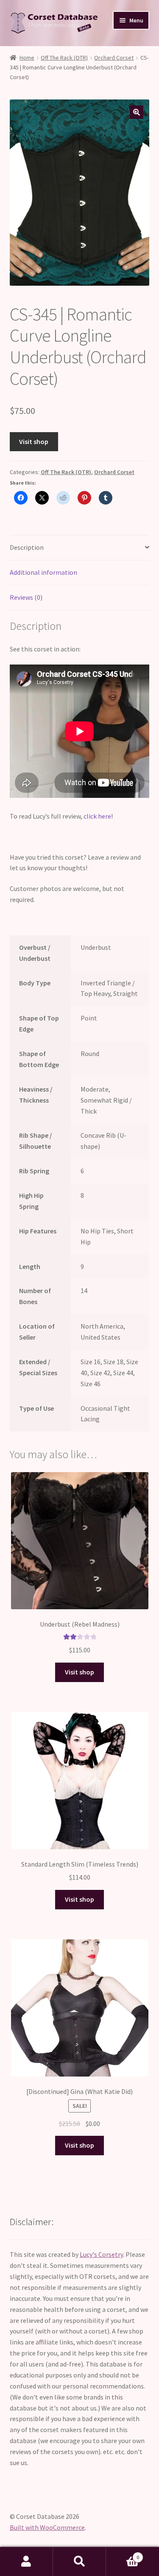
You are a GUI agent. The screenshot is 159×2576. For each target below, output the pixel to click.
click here (97, 816)
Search (79, 2562)
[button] (137, 112)
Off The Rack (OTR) (64, 58)
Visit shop (34, 441)
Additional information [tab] (43, 572)
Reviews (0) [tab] (26, 597)
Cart (123, 2554)
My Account (26, 2562)
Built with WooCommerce (47, 2527)
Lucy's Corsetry (101, 2254)
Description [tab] (27, 547)
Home (27, 58)
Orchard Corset (114, 58)
